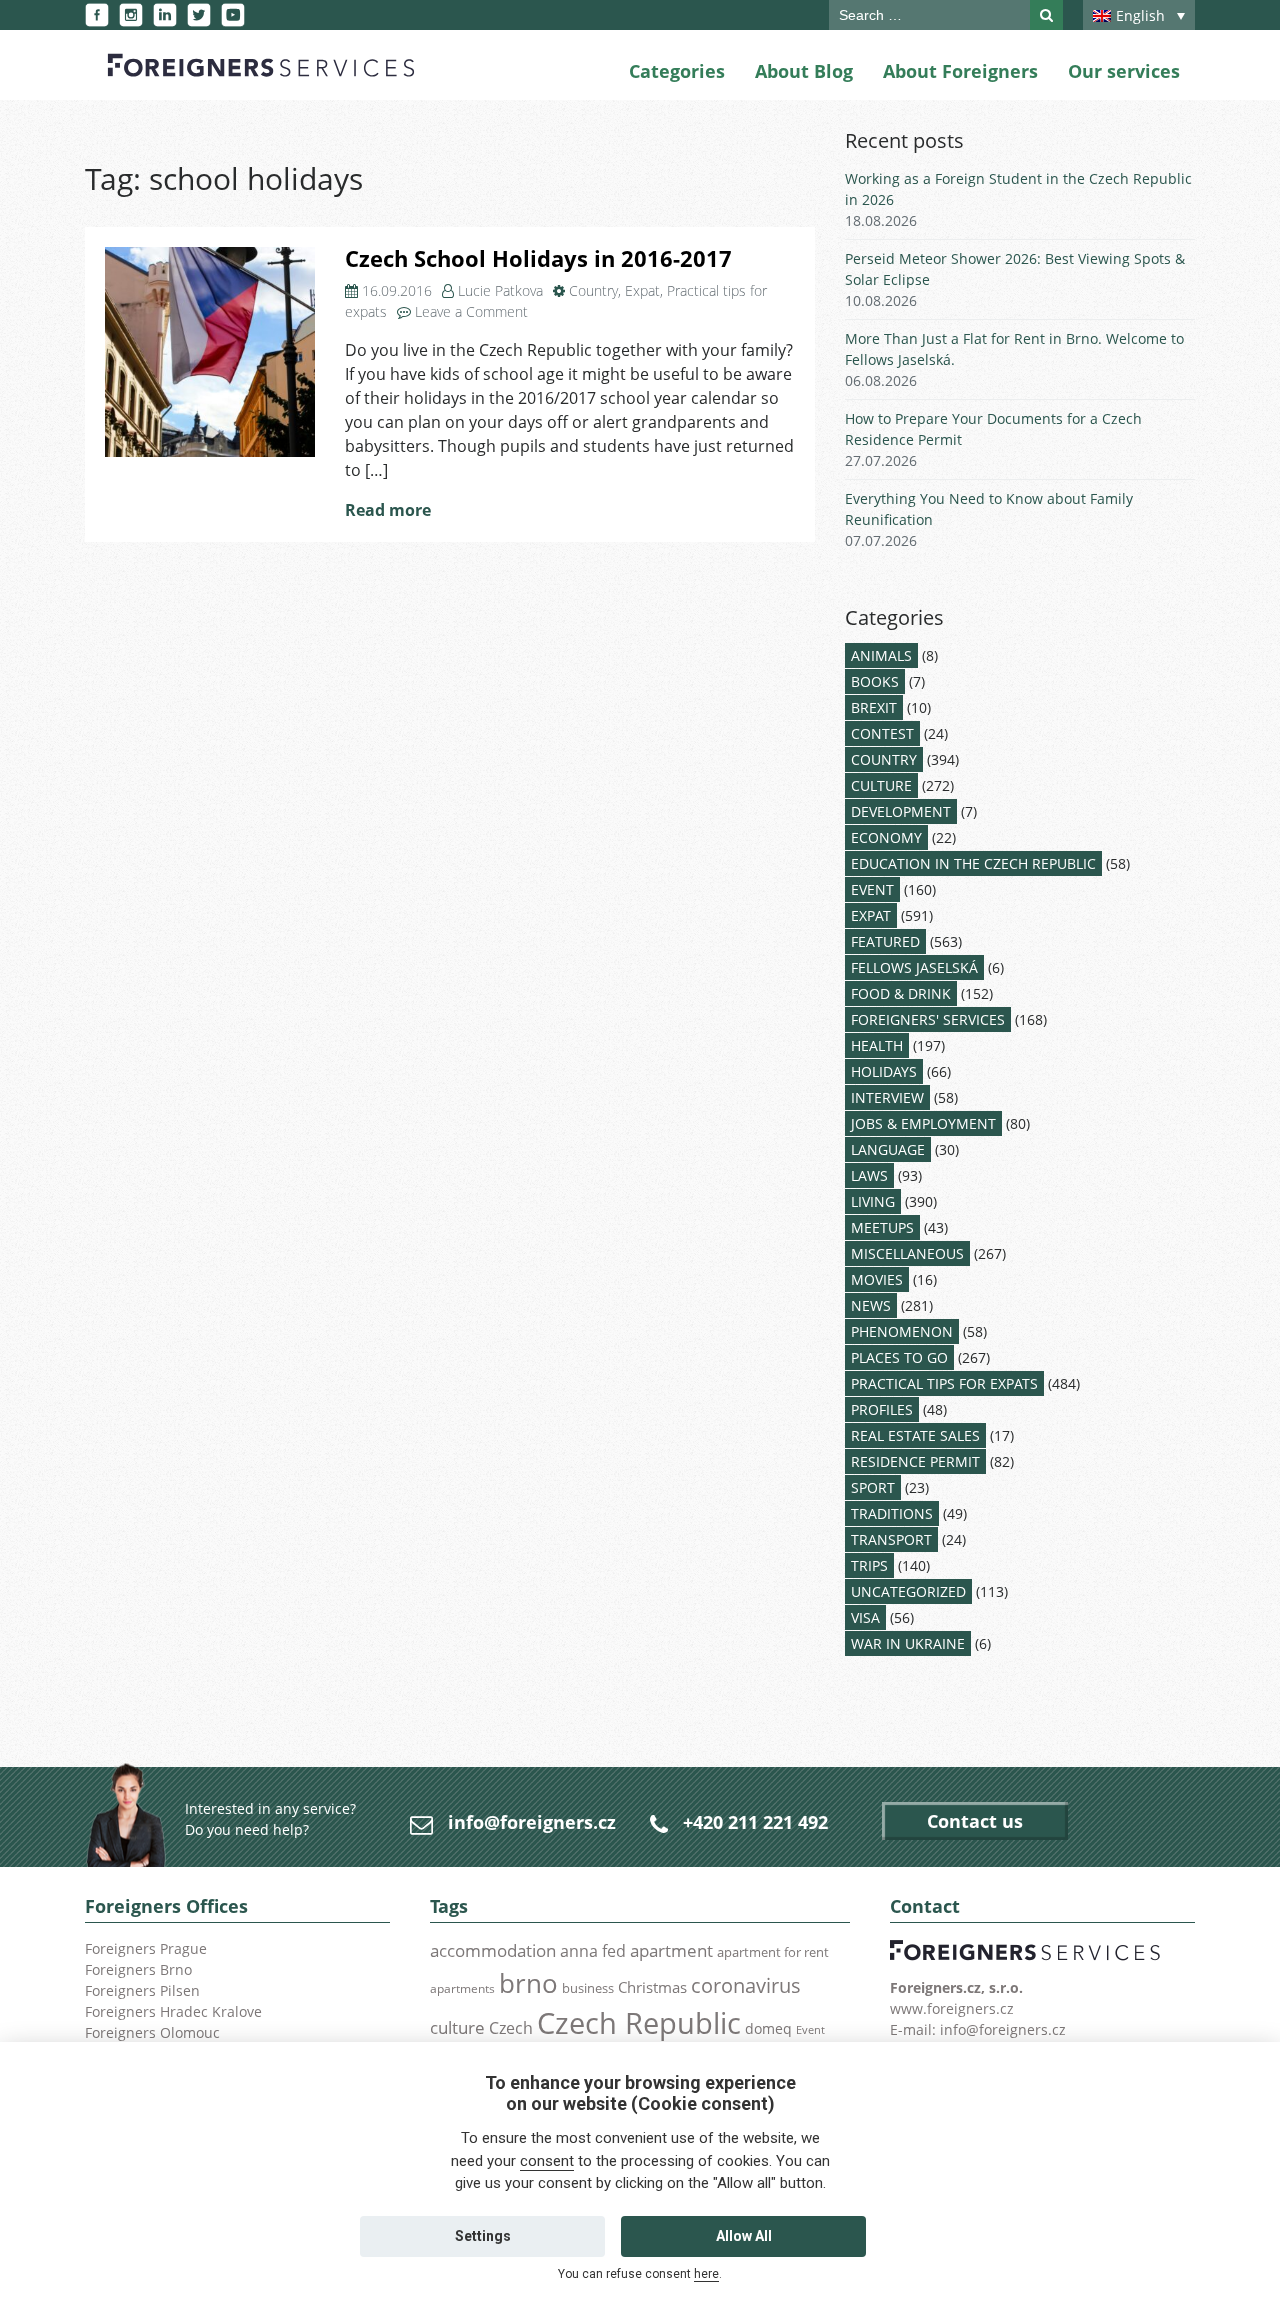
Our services (1124, 71)
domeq (768, 2028)
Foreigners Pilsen (142, 1990)
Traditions (892, 1513)
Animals (881, 655)
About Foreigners (960, 71)
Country (593, 290)
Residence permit (915, 1461)
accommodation (493, 1950)
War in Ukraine (908, 1643)
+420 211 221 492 (755, 1822)
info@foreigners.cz (532, 1822)
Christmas (652, 1987)
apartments (462, 1988)
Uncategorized (908, 1591)
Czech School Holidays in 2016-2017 (538, 258)
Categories (677, 71)
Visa (865, 1617)
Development (901, 811)
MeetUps (882, 1227)
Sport (873, 1487)
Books (875, 681)
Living (873, 1201)
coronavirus (746, 1985)
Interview (887, 1097)
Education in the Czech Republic (973, 863)
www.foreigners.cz (952, 2008)
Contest (882, 733)
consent (547, 2161)
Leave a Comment (471, 311)
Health (877, 1045)
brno (528, 1983)
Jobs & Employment (923, 1123)
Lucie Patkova (500, 290)
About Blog (804, 71)
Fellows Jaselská (914, 967)
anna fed (593, 1951)
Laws (869, 1175)
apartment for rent (773, 1952)
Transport (891, 1539)
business (588, 1988)
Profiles (882, 1409)
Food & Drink (901, 993)
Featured (885, 941)
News (871, 1305)
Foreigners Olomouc (152, 2032)
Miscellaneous (907, 1253)
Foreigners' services (928, 1019)
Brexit (874, 707)
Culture (881, 785)
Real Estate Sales (915, 1435)
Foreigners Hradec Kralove (173, 2011)
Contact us (975, 1821)
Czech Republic (639, 2023)
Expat (642, 290)
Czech (511, 2028)
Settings (483, 2236)
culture (457, 2027)
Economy (886, 837)
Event (872, 889)
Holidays (884, 1071)
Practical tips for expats (944, 1383)
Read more (388, 510)
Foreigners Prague (146, 1948)
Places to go (899, 1357)
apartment (671, 1950)
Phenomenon (902, 1331)
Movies (877, 1279)
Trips (869, 1565)
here (706, 2274)
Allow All (744, 2236)
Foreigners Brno (138, 1969)
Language (888, 1149)
